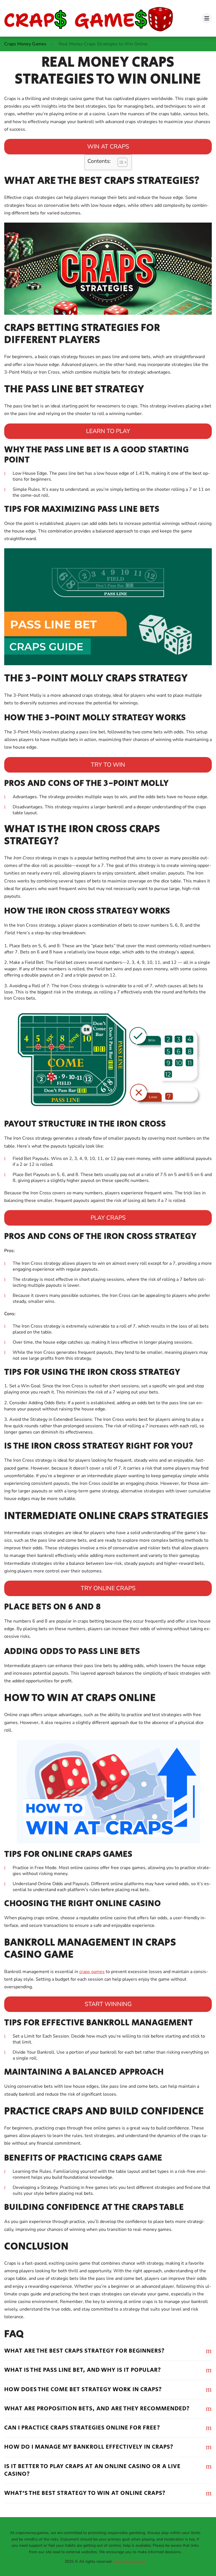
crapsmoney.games (129, 2561)
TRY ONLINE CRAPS (108, 1588)
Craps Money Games (25, 44)
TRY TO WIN (108, 765)
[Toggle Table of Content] (120, 162)
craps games (92, 1972)
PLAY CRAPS (108, 1218)
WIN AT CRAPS (108, 147)
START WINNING (108, 2004)
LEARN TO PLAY (108, 431)
